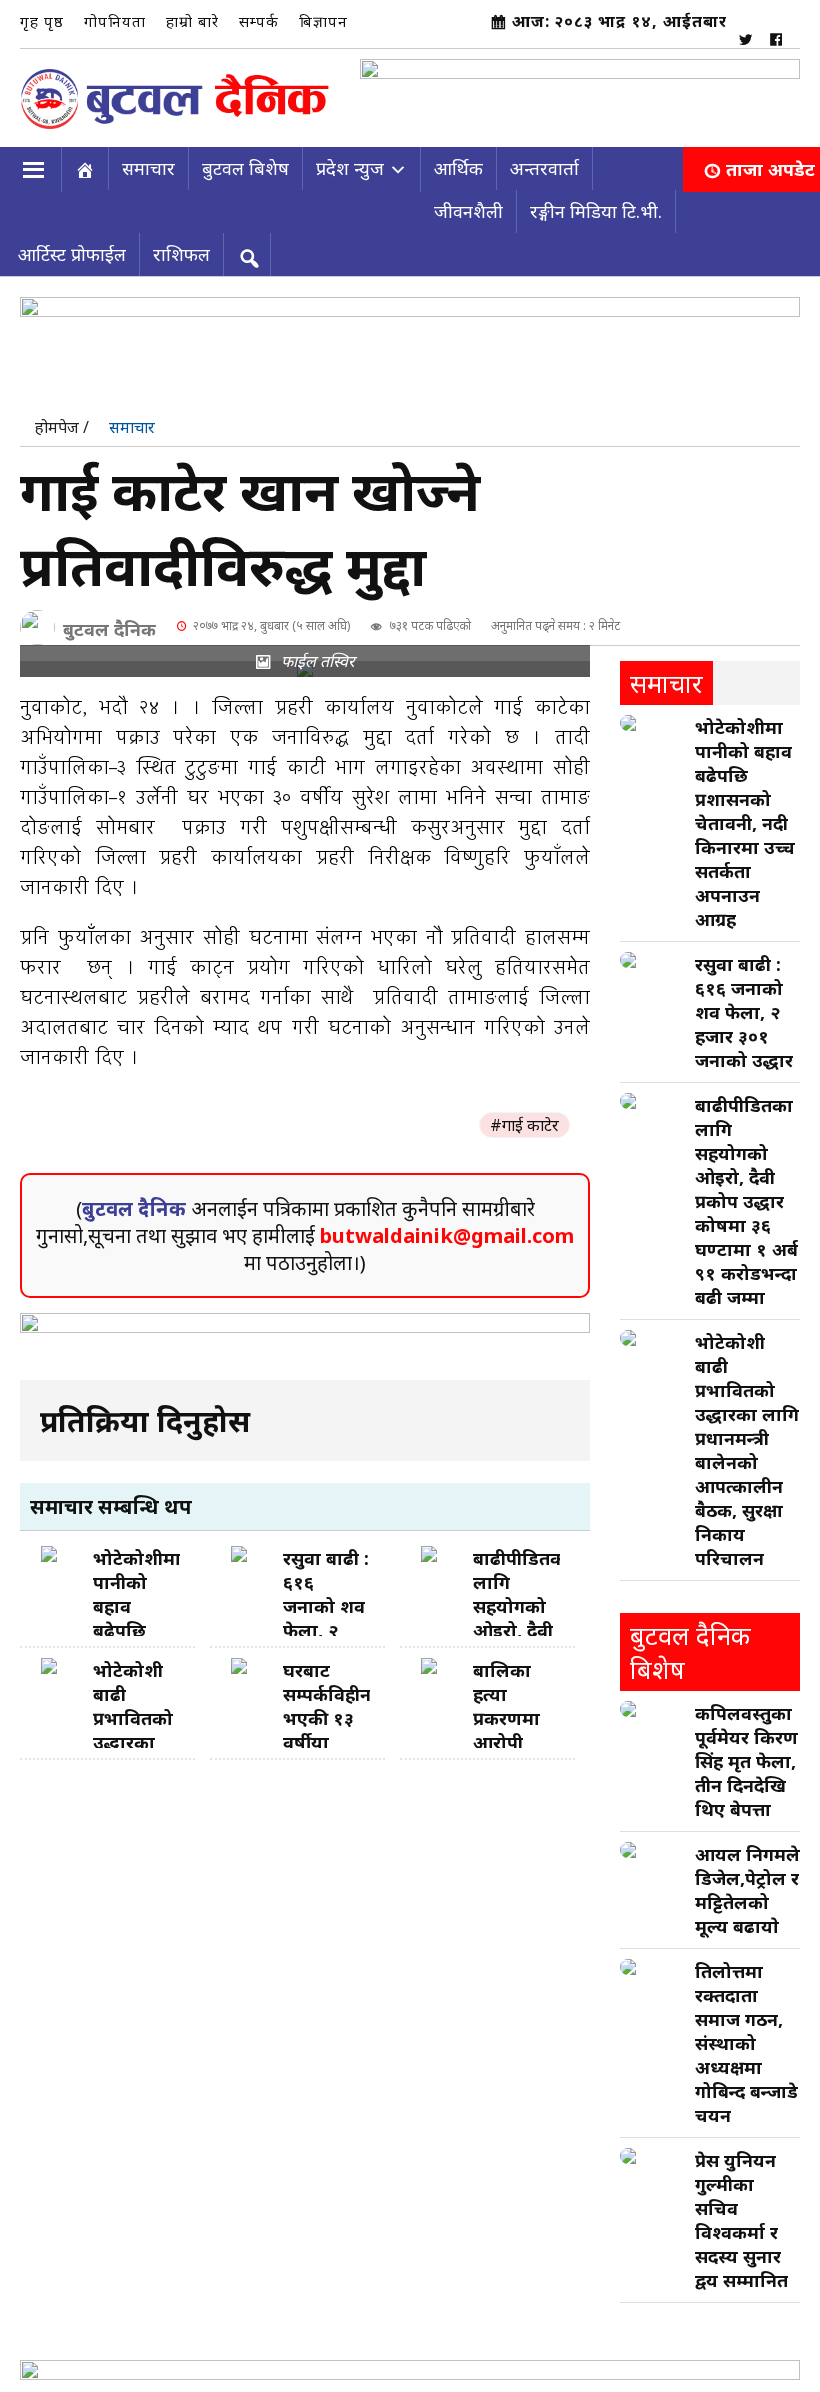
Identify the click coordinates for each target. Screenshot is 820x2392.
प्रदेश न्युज (350, 160)
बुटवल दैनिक (109, 621)
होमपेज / (62, 419)
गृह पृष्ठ (42, 21)
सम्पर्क (259, 21)
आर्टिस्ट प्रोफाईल (72, 246)
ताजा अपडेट (770, 161)
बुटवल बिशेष (245, 160)
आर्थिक (458, 160)
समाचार (148, 160)
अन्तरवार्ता (544, 160)
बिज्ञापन (323, 21)
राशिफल (181, 246)
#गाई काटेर (524, 1117)
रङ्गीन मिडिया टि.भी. (596, 203)
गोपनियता (115, 21)
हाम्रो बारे (192, 21)
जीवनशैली (468, 203)
